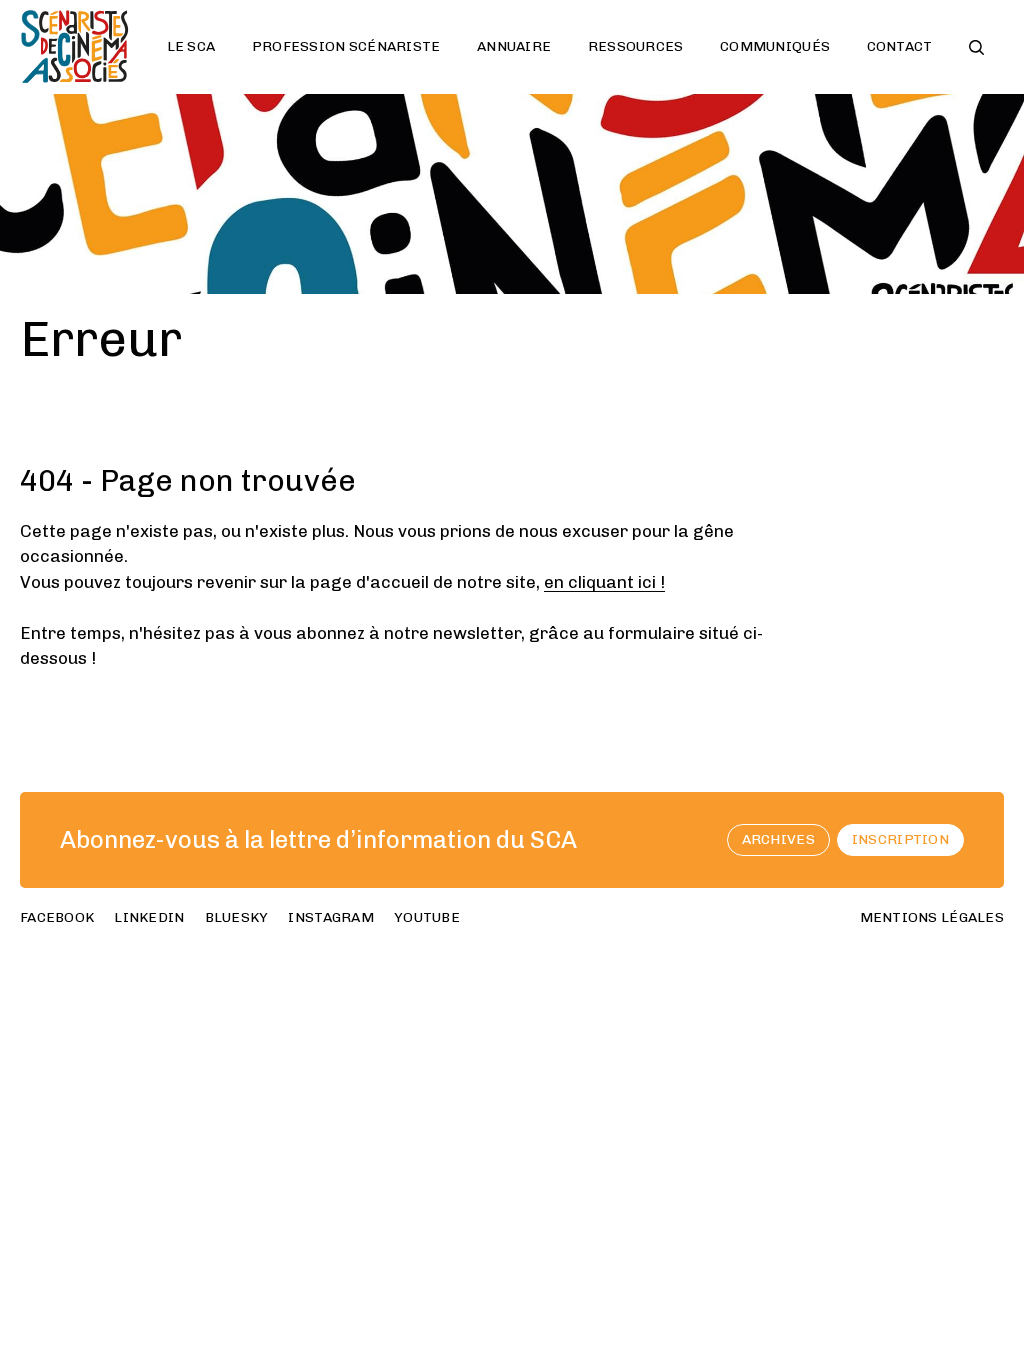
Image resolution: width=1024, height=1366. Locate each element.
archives (778, 839)
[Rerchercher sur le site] (976, 47)
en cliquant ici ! (604, 582)
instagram (331, 917)
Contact (900, 46)
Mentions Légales (932, 917)
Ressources (636, 46)
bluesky (237, 917)
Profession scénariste (346, 46)
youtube (427, 917)
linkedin (149, 917)
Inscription (900, 839)
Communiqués (775, 46)
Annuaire (514, 46)
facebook (57, 917)
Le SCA (191, 46)
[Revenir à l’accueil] (75, 47)
